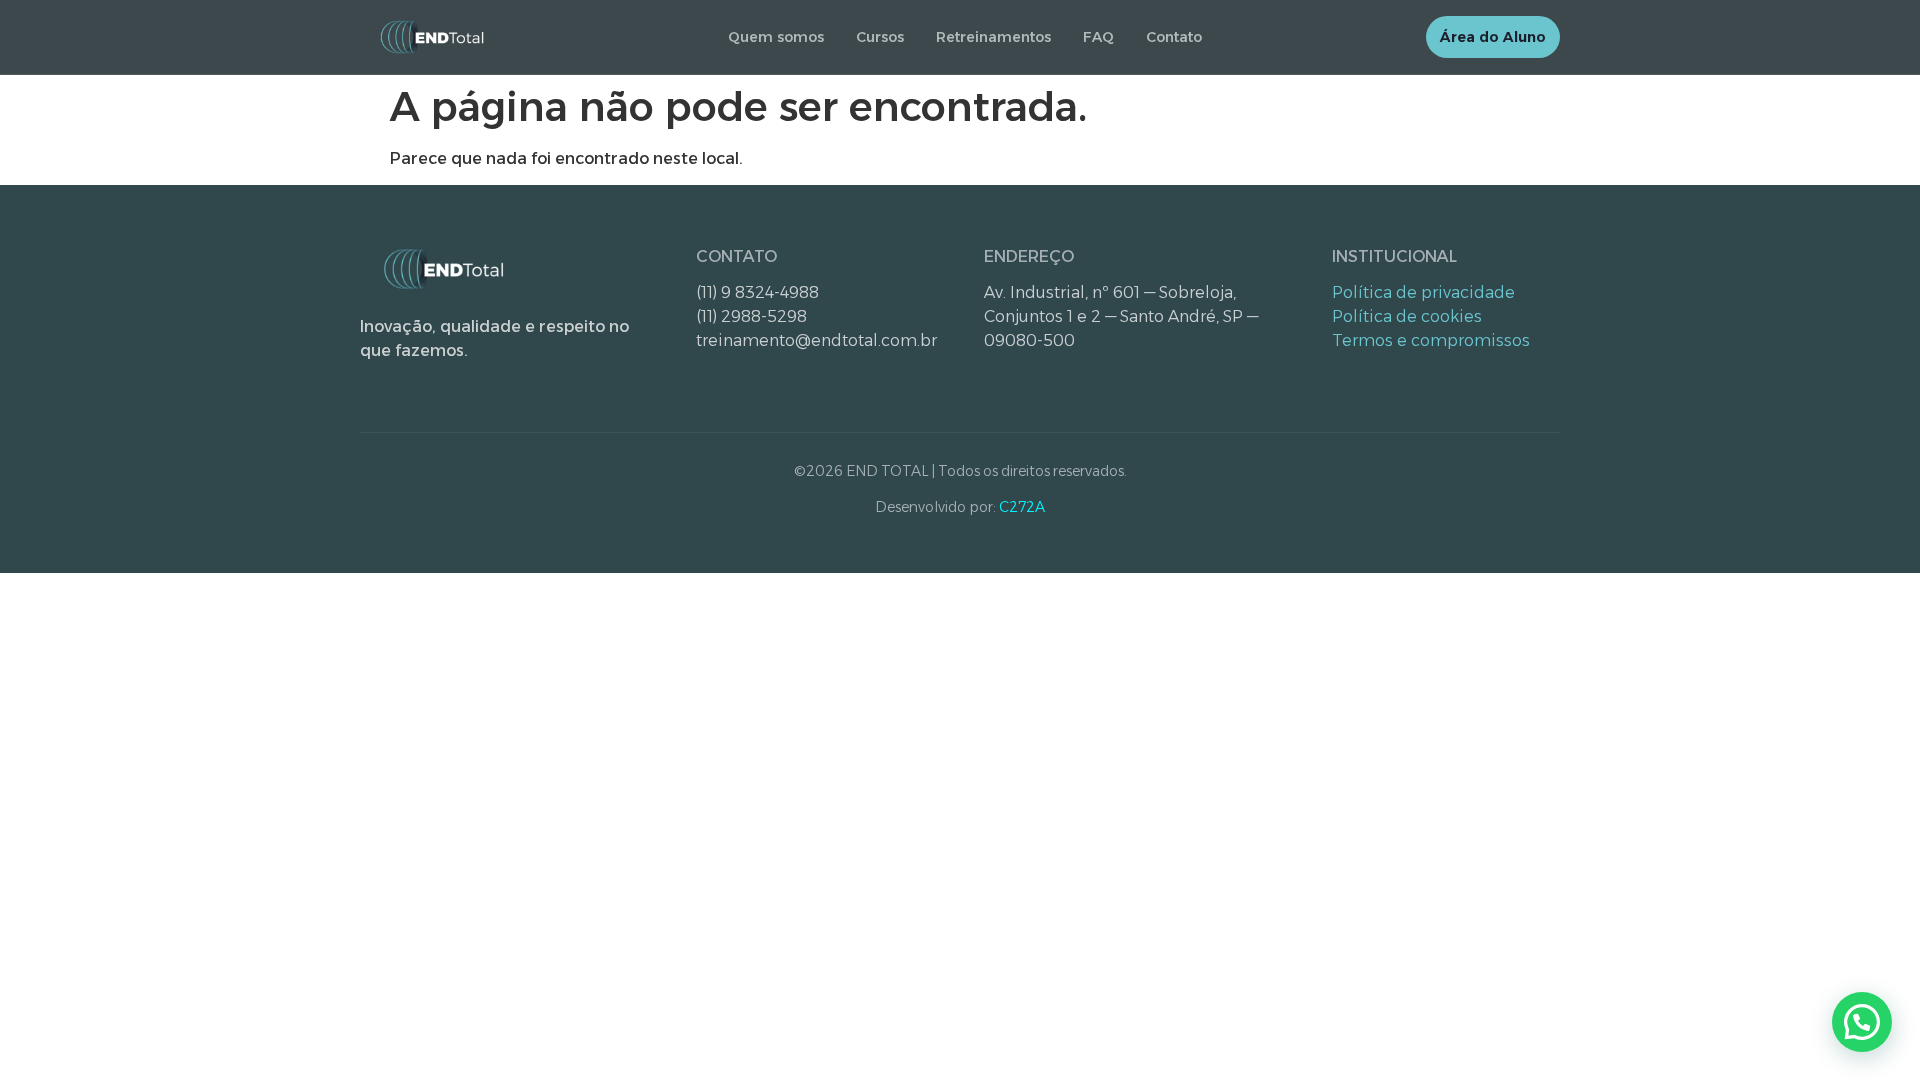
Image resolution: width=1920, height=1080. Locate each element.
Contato (1174, 37)
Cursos (880, 37)
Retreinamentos (993, 37)
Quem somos (776, 37)
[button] (1862, 1022)
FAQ (1098, 37)
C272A (1022, 507)
